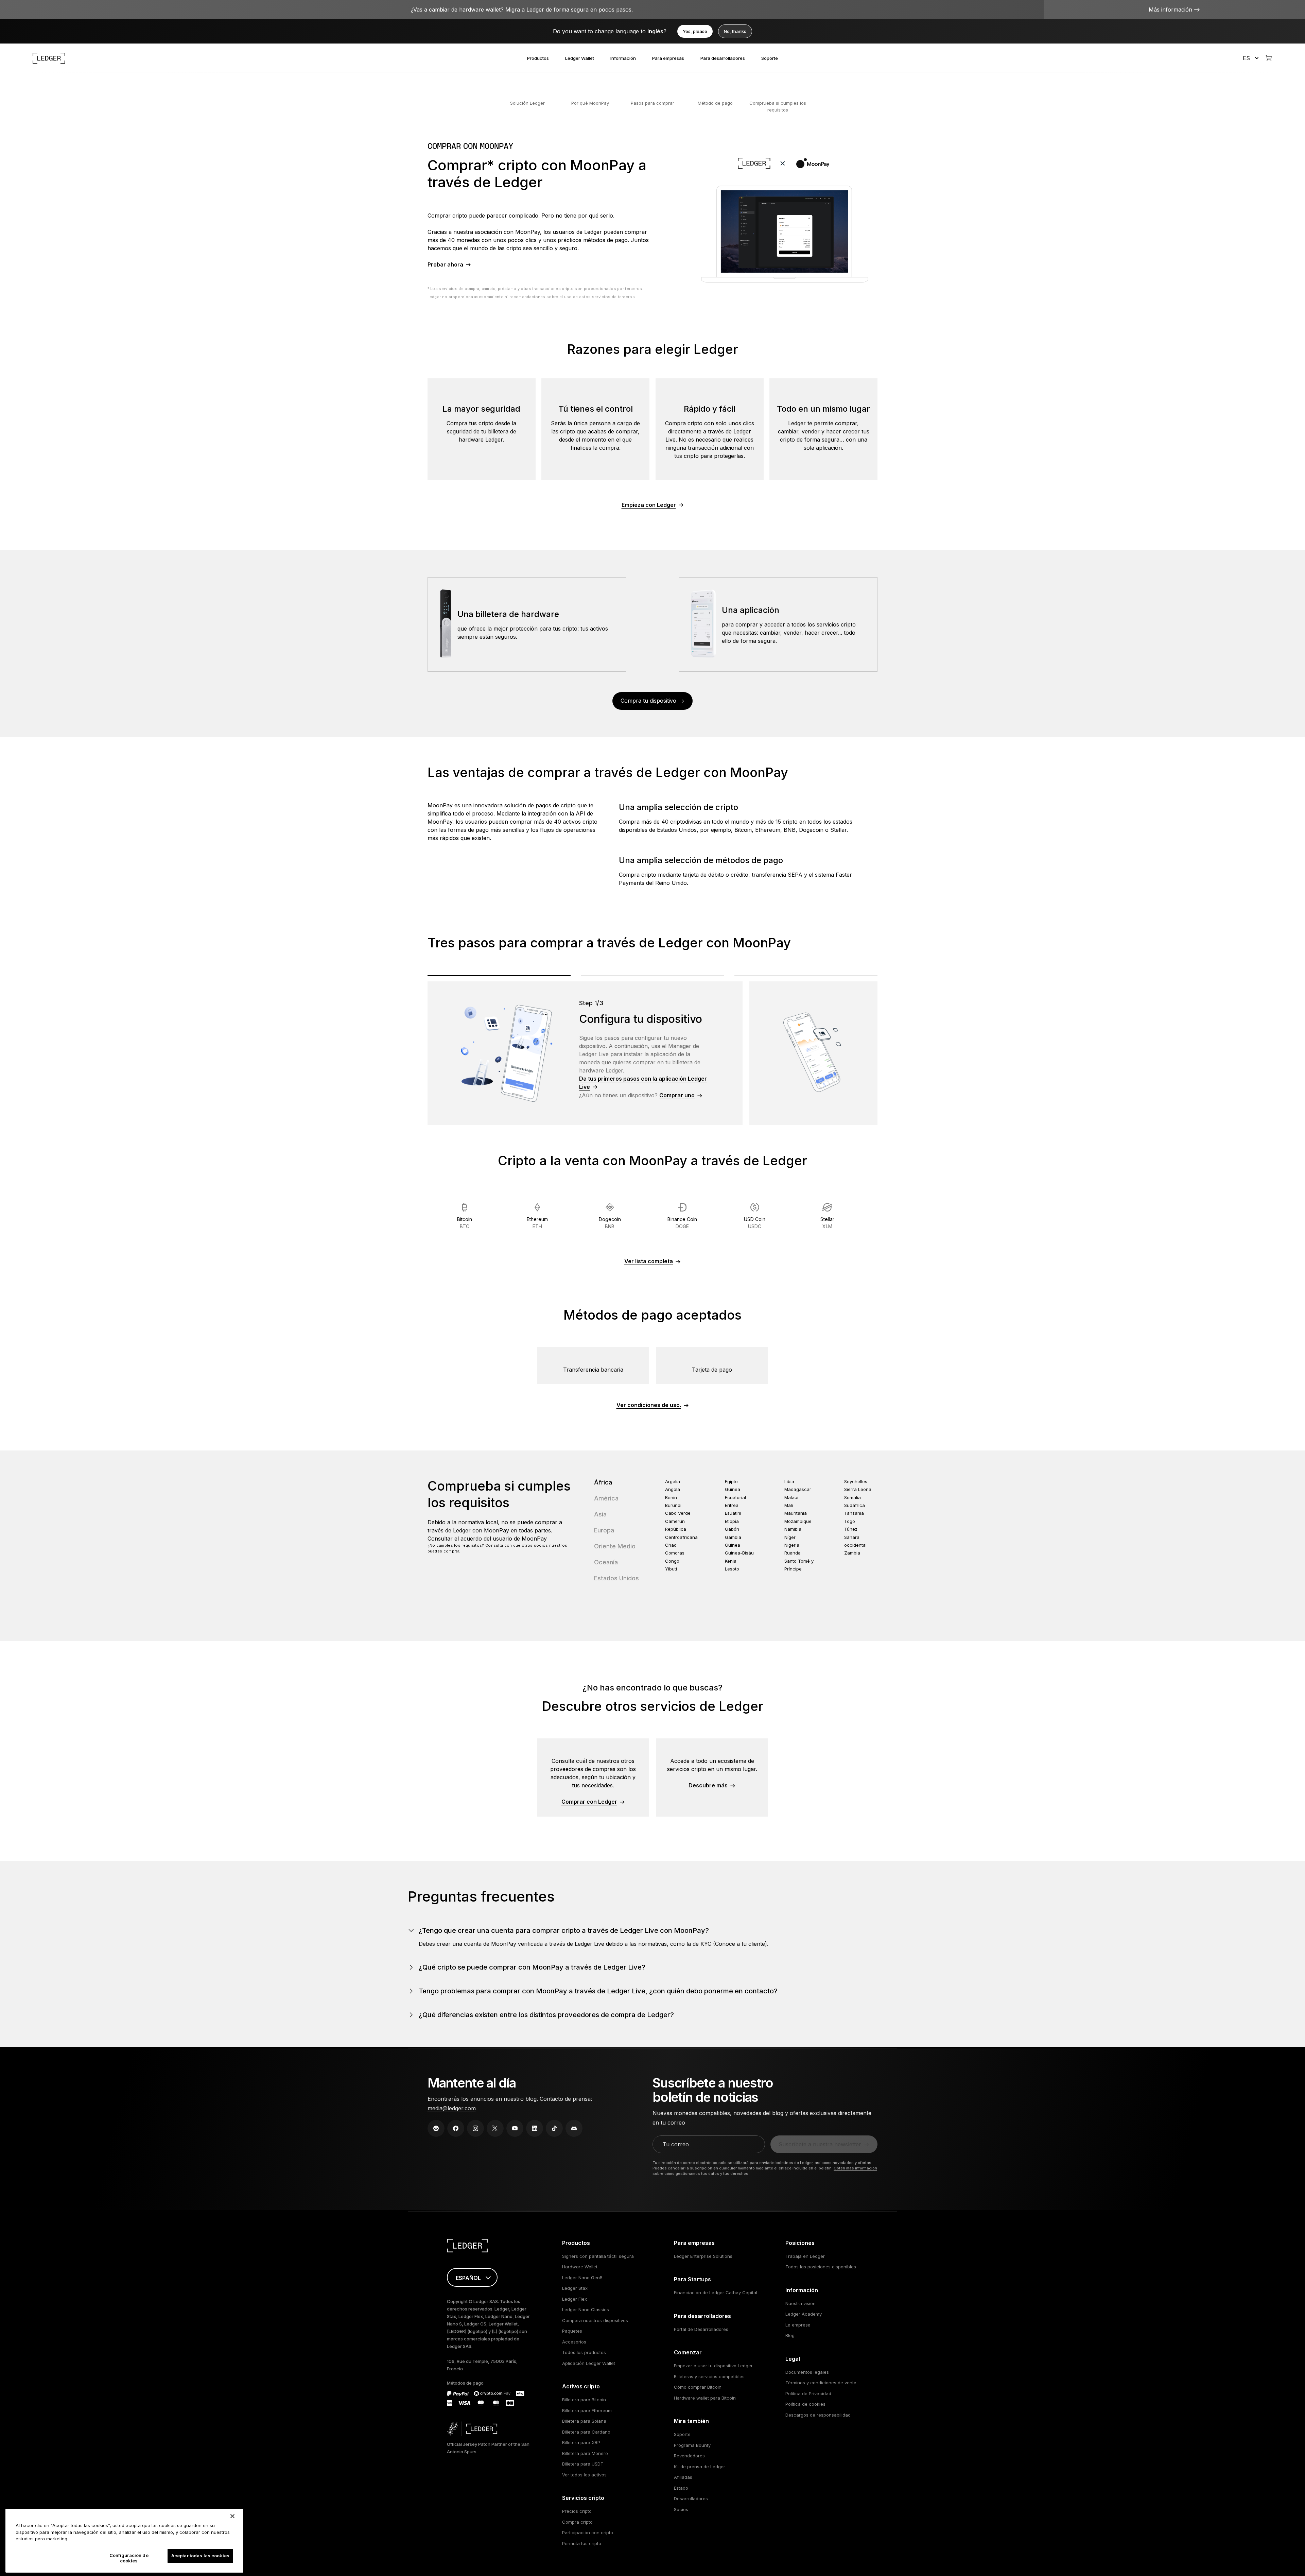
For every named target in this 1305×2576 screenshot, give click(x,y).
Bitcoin (465, 1223)
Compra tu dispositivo (648, 701)
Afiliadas (683, 2477)
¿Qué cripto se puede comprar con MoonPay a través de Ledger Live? (532, 1967)
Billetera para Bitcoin (584, 2400)
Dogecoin (610, 1223)
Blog (790, 2335)
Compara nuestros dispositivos (595, 2320)
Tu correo (676, 2144)
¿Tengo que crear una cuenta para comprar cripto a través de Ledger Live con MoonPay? (564, 1930)
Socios (681, 2509)
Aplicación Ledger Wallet (589, 2363)
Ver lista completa (649, 1261)
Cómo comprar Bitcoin (698, 2387)
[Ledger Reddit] (436, 2128)
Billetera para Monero (585, 2453)
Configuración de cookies (129, 2558)
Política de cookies (805, 2404)
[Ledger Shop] (1269, 58)
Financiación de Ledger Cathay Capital (716, 2292)
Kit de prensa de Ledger (700, 2467)
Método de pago (715, 103)
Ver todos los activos (584, 2475)
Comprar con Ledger (589, 1802)
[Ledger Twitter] (495, 2128)
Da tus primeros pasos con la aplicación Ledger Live (643, 1083)
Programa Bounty (692, 2445)
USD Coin (755, 1223)
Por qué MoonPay (590, 103)
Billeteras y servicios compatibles (709, 2376)
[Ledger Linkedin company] (535, 2128)
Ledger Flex (575, 2299)
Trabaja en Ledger (805, 2256)
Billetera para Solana (584, 2421)
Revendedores (689, 2456)
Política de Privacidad (808, 2393)
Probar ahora (445, 264)
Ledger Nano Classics (586, 2309)
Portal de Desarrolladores (701, 2329)
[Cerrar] (232, 2516)
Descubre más (708, 1785)
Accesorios (574, 2342)
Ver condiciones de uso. (649, 1405)
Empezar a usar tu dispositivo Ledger (713, 2366)
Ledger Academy (804, 2314)
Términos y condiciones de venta (821, 2383)
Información (623, 58)
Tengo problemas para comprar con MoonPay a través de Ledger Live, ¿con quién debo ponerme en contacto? (598, 1991)
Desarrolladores (691, 2498)
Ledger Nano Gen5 (582, 2278)
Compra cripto (577, 2522)
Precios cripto (577, 2511)
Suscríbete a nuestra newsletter (820, 2144)
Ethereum (537, 1223)
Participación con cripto (588, 2532)
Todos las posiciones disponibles (821, 2267)
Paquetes (572, 2331)
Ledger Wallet (580, 58)
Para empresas (668, 58)
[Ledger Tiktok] (554, 2128)
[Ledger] (49, 58)
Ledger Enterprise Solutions (703, 2256)
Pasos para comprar (652, 103)
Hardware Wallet (580, 2267)
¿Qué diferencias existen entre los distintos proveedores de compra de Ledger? (546, 2015)
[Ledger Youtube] (515, 2128)
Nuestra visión (801, 2303)
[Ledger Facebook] (456, 2128)
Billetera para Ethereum (587, 2410)
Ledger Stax (575, 2288)
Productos (538, 58)
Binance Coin (682, 1223)
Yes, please (695, 31)
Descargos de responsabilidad (818, 2415)
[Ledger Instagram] (475, 2128)
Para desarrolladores (723, 58)
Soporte (770, 58)
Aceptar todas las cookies (200, 2556)
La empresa (798, 2325)
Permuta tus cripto (582, 2543)
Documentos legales (807, 2372)
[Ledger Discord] (574, 2128)
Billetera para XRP (581, 2442)
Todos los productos (584, 2352)
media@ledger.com (452, 2108)
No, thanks (735, 31)
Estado (681, 2488)
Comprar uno (677, 1095)
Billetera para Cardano (586, 2432)
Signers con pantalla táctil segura (598, 2256)
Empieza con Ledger (649, 505)
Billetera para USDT (583, 2464)
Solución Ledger (527, 103)
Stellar (827, 1223)
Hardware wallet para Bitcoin (705, 2398)
